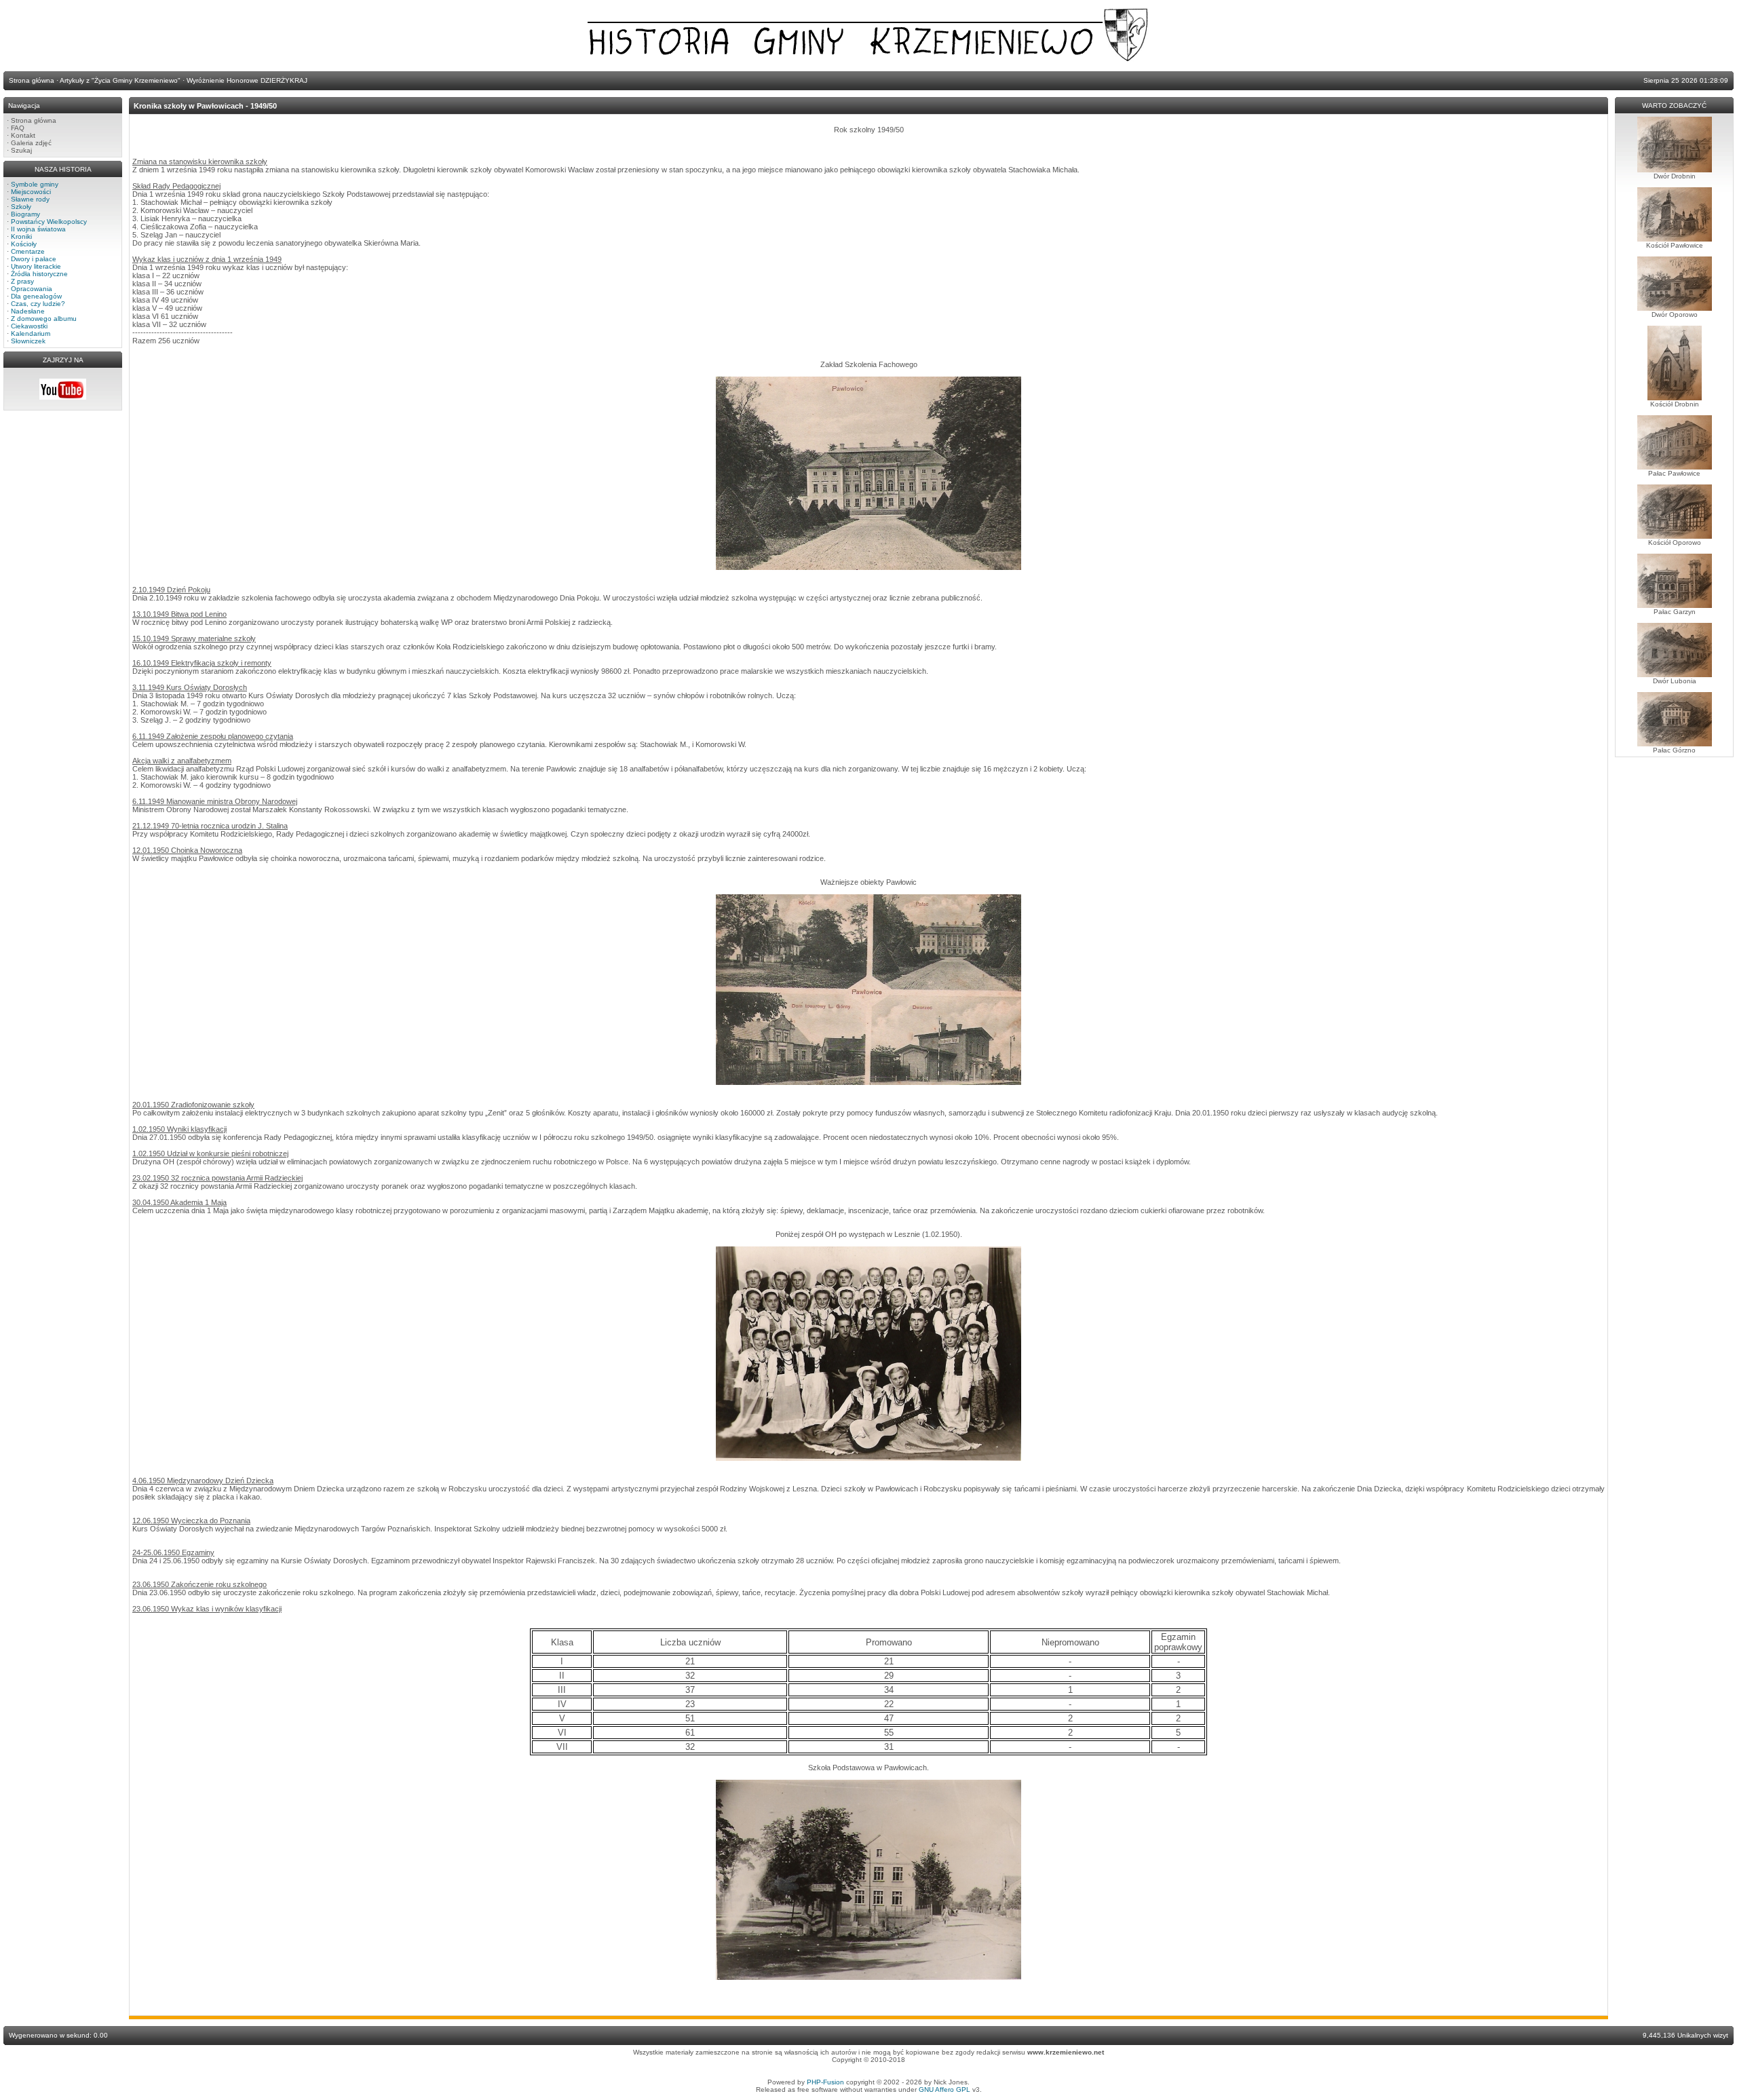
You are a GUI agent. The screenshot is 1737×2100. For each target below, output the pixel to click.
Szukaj (21, 150)
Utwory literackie (36, 266)
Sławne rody (30, 199)
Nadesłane (28, 311)
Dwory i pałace (34, 259)
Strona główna (34, 120)
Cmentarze (28, 251)
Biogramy (25, 214)
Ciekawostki (29, 326)
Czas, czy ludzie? (38, 304)
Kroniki (21, 236)
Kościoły (24, 244)
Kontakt (23, 135)
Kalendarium (31, 333)
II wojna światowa (38, 229)
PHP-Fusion (825, 2082)
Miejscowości (31, 192)
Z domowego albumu (44, 319)
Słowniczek (28, 341)
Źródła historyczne (39, 274)
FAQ (18, 128)
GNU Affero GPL (944, 2089)
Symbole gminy (35, 184)
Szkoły (21, 207)
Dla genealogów (36, 296)
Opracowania (32, 289)
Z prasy (22, 281)
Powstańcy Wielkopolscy (49, 222)
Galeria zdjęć (31, 143)
